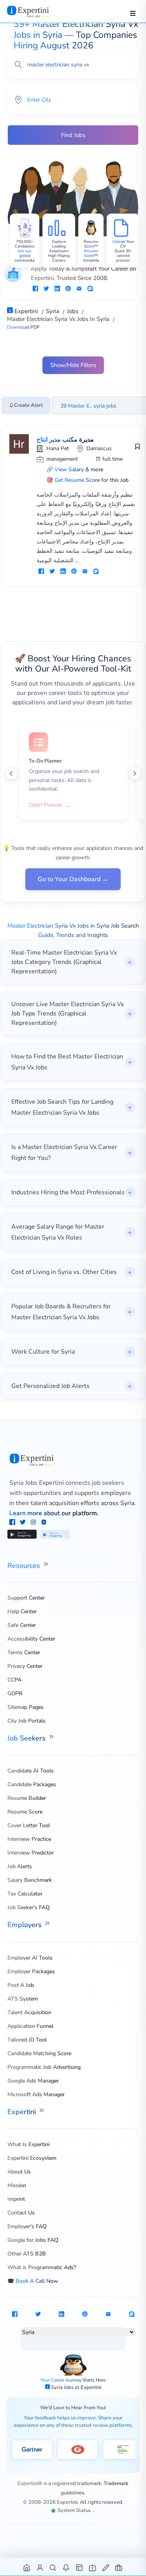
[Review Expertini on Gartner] (32, 2450)
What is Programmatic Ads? (42, 2267)
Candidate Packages (32, 1784)
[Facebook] (13, 1523)
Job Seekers (27, 1738)
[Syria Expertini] (36, 11)
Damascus (99, 448)
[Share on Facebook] (35, 289)
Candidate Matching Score (39, 2053)
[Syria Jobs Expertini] (73, 1460)
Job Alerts (20, 1866)
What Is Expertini (28, 2144)
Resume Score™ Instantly (91, 256)
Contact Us (21, 2213)
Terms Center (24, 1652)
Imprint (16, 2199)
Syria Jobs (63, 2387)
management (62, 459)
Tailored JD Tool (27, 2040)
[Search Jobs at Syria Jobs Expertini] (53, 2567)
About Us (19, 2172)
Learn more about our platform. (54, 1513)
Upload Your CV (123, 244)
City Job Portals (26, 1721)
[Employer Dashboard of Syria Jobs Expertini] (80, 2567)
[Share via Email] (79, 289)
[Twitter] (24, 1523)
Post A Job (21, 1985)
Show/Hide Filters (73, 365)
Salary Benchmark (30, 1880)
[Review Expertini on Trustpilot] (123, 2450)
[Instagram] (34, 1523)
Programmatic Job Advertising (44, 2067)
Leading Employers (59, 249)
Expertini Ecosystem (32, 2158)
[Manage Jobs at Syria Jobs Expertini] (119, 2567)
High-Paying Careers (59, 258)
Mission (17, 2185)
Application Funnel (30, 2026)
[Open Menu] (133, 13)
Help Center (22, 1611)
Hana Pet (58, 448)
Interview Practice (29, 1839)
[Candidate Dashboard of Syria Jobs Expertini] (40, 2567)
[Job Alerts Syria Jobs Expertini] (66, 2567)
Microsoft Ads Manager (36, 2094)
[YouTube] (44, 1523)
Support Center (26, 1598)
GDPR (15, 1693)
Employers (26, 1925)
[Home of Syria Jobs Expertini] (27, 2567)
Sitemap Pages (26, 1707)
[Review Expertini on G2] (78, 2450)
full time (113, 459)
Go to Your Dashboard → (73, 879)
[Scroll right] (135, 773)
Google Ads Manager (33, 2081)
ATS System (23, 1999)
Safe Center (22, 1625)
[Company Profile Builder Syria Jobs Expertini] (93, 2567)
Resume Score (25, 1812)
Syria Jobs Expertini (37, 1483)
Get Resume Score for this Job (91, 480)
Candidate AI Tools (31, 1771)
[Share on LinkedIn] (57, 289)
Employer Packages (31, 1971)
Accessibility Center (31, 1639)
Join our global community (25, 256)
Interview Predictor (31, 1853)
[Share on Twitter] (46, 289)
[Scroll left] (11, 773)
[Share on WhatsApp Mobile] (90, 289)
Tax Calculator (25, 1894)
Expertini (23, 2112)
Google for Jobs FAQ (33, 2240)
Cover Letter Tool (29, 1825)
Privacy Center (25, 1666)
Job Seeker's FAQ (29, 1907)
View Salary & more (79, 469)
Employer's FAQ (27, 2226)
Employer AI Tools (30, 1958)
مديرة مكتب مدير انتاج (65, 440)
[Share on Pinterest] (68, 289)
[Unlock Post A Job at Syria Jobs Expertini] (106, 2567)
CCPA (14, 1680)
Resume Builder (27, 1798)
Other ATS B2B (27, 2254)
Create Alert (28, 405)
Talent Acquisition (29, 2012)
